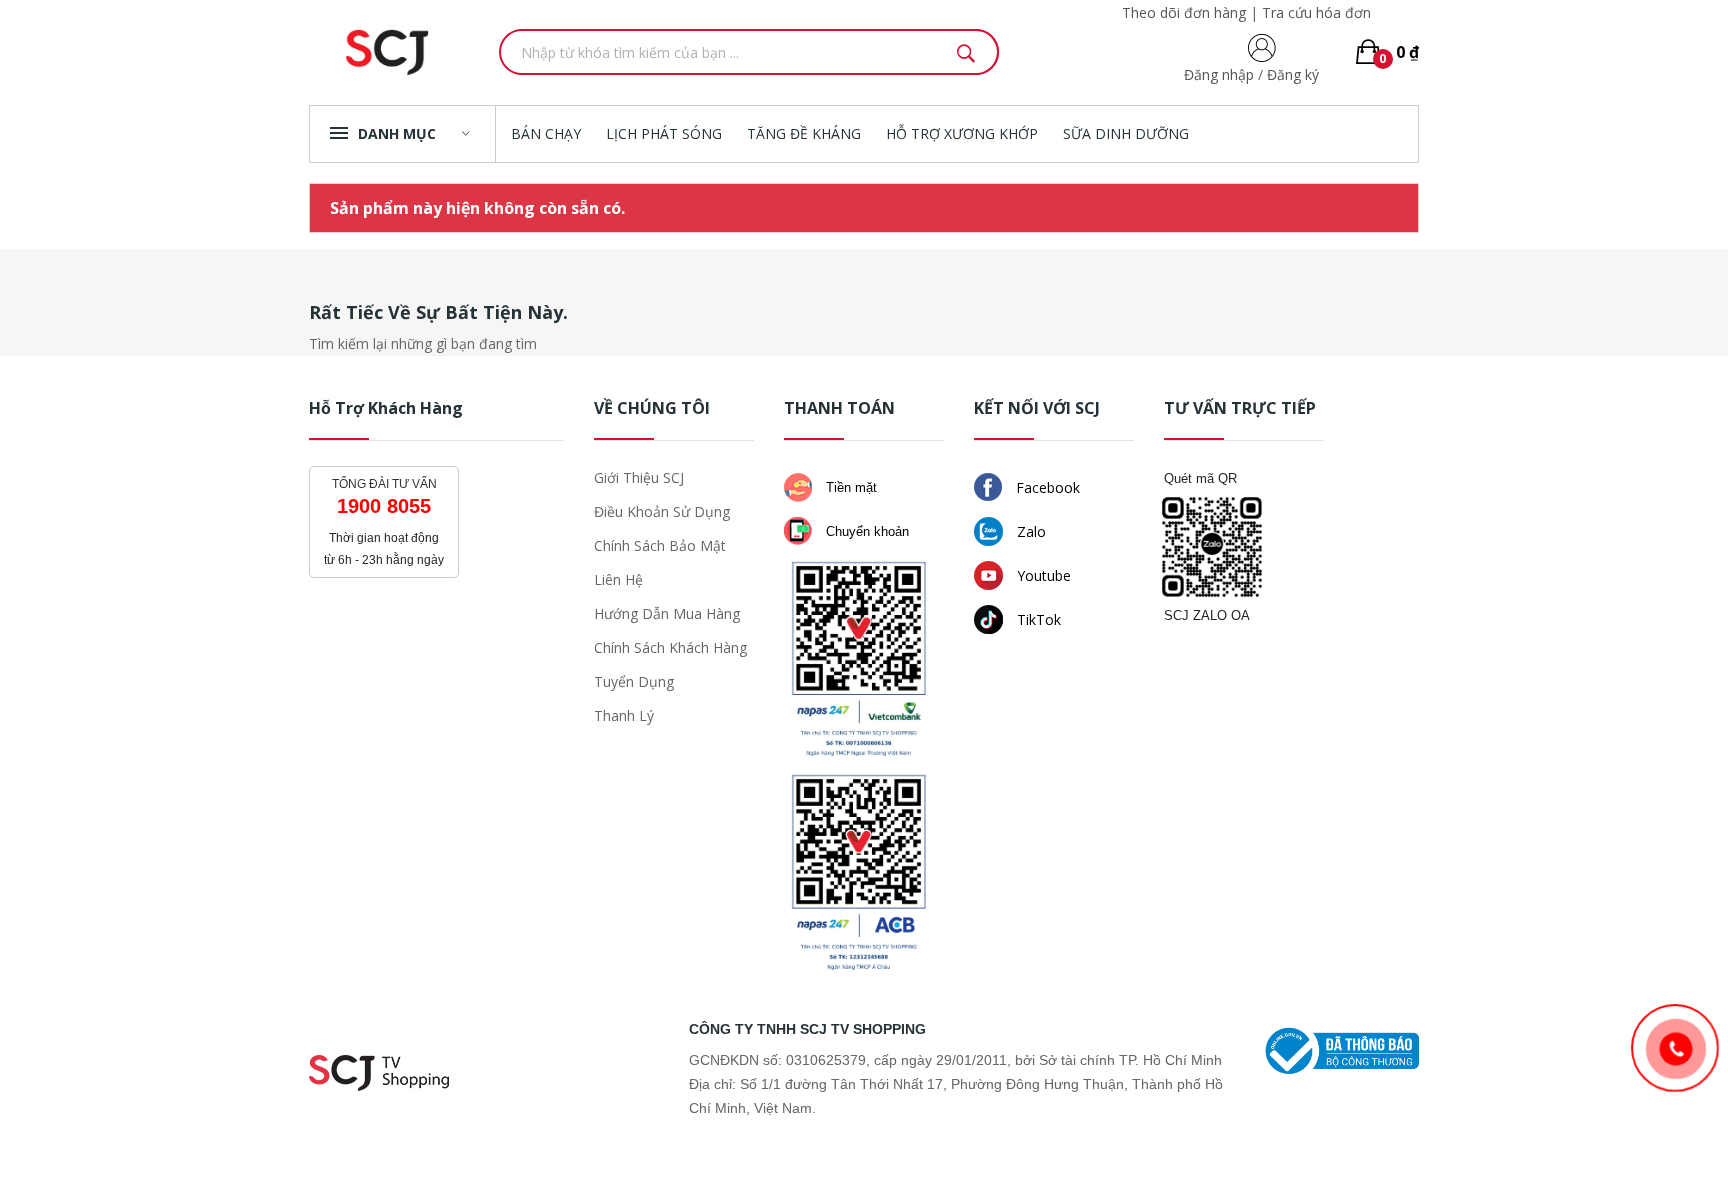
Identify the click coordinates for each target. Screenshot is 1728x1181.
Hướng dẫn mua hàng (667, 613)
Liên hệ (618, 579)
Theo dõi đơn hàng (1184, 12)
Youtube (1042, 575)
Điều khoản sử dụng (662, 511)
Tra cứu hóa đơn (1316, 12)
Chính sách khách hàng (670, 647)
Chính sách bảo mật (660, 545)
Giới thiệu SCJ (639, 477)
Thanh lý (624, 715)
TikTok (1037, 619)
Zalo (1029, 531)
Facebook (1046, 487)
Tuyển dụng (634, 681)
